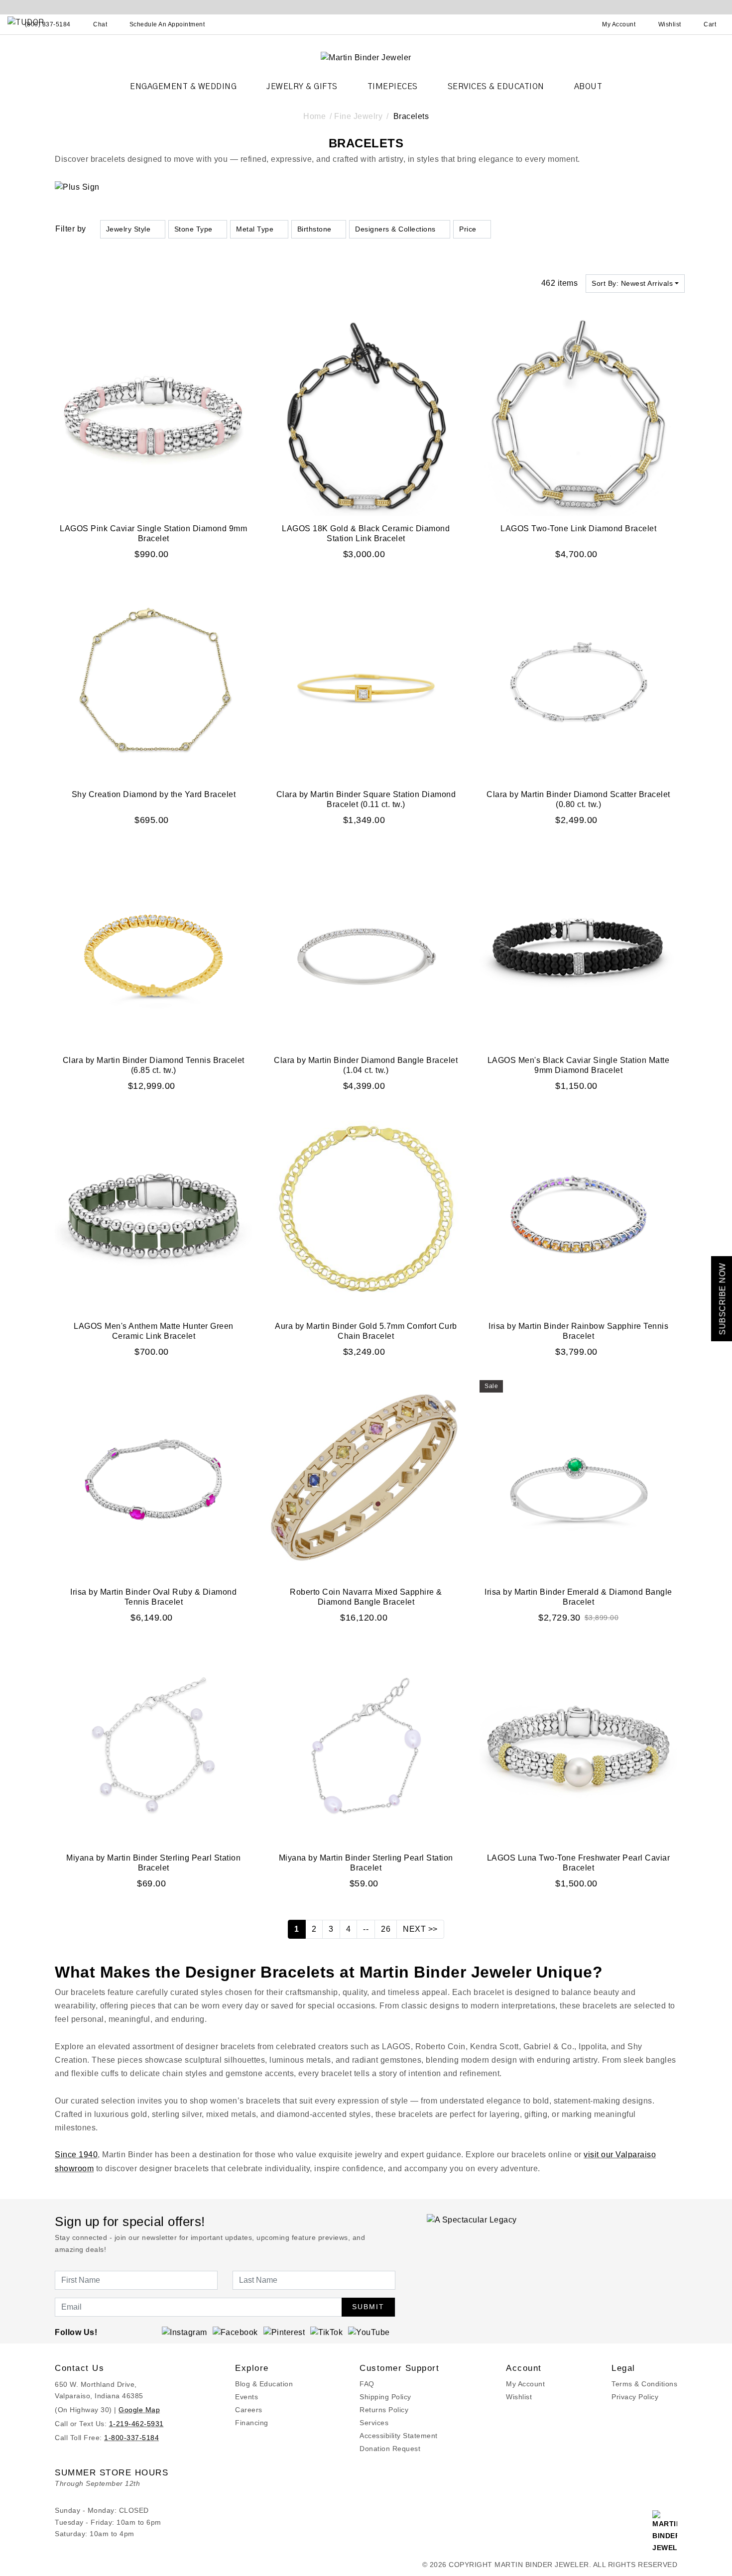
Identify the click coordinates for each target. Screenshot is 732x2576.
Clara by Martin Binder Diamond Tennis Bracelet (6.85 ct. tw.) (154, 1065)
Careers (249, 2410)
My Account (525, 2384)
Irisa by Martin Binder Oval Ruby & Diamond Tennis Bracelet (153, 1597)
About (588, 87)
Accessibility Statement (399, 2436)
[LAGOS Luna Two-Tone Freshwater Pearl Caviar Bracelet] (578, 1745)
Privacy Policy (635, 2397)
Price (468, 229)
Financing (252, 2423)
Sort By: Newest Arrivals (632, 283)
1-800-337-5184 (131, 2438)
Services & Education (496, 87)
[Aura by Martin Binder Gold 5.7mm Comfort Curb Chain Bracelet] (366, 1213)
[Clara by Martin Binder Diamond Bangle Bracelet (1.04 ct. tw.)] (366, 947)
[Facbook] (235, 2332)
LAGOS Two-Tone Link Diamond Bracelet (578, 528)
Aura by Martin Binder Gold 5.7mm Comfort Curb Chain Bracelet (366, 1331)
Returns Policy (384, 2410)
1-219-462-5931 (136, 2424)
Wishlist (519, 2397)
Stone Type (193, 229)
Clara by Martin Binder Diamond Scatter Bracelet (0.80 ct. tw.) (578, 799)
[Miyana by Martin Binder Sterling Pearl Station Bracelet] (154, 1745)
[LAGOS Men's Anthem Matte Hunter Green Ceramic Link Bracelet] (154, 1213)
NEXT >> (420, 1929)
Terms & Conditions (644, 2384)
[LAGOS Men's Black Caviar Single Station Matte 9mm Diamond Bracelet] (578, 947)
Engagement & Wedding (183, 87)
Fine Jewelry (358, 116)
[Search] (575, 24)
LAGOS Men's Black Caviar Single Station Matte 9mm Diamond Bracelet (579, 1065)
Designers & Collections (395, 229)
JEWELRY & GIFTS (302, 87)
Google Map (139, 2410)
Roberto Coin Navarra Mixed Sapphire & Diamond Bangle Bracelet (366, 1597)
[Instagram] (184, 2332)
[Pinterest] (284, 2332)
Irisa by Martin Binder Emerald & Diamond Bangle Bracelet (578, 1597)
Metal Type (255, 229)
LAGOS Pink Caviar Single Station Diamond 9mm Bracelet (153, 533)
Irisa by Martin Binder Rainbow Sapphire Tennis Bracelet (578, 1331)
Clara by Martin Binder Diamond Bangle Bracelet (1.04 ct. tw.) (366, 1065)
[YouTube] (369, 2332)
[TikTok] (326, 2332)
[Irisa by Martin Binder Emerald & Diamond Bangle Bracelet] (578, 1479)
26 (386, 1929)
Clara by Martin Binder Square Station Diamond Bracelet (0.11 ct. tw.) (366, 799)
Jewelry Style (128, 229)
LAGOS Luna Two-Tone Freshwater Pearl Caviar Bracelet (579, 1863)
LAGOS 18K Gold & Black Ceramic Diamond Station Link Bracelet (366, 533)
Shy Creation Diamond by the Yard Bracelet (154, 794)
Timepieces (393, 87)
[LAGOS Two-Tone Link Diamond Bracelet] (578, 415)
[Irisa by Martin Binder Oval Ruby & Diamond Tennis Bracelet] (154, 1479)
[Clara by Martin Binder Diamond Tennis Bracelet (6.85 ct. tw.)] (154, 947)
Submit (368, 2307)
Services (374, 2423)
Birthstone (314, 229)
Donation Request (390, 2449)
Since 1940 (76, 2155)
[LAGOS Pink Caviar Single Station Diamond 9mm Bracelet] (154, 415)
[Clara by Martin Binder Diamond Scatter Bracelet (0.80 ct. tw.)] (578, 681)
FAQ (367, 2384)
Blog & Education (264, 2384)
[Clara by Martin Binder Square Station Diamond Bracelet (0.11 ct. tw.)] (366, 681)
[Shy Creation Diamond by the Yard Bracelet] (154, 681)
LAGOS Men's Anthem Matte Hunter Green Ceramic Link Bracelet (154, 1331)
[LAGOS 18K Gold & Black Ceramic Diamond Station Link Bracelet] (366, 415)
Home (314, 116)
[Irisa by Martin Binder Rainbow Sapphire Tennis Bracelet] (578, 1213)
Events (246, 2397)
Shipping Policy (385, 2397)
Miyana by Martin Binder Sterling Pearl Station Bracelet (153, 1863)
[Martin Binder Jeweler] (366, 57)
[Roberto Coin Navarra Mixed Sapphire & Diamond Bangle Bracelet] (366, 1479)
